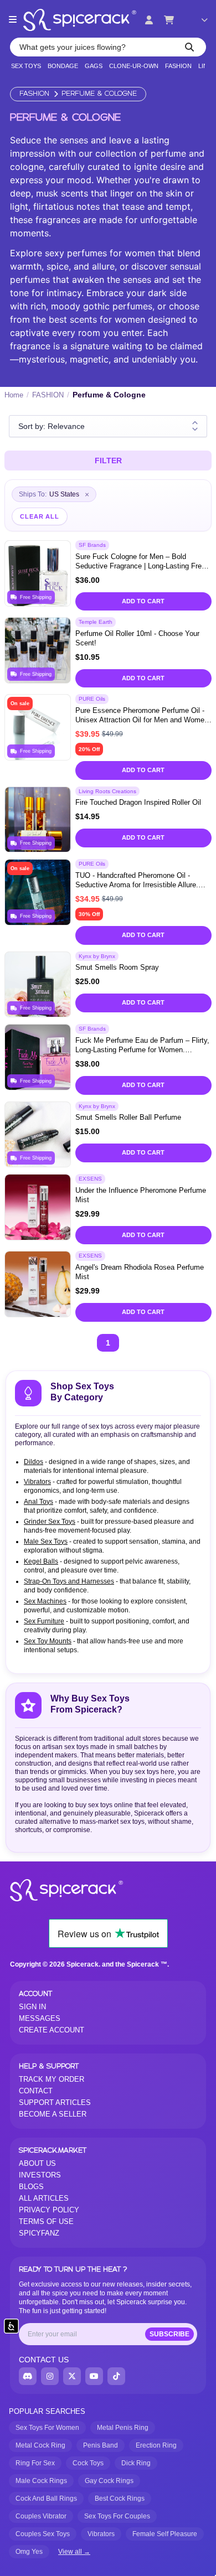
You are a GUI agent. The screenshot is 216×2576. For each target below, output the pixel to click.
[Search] (189, 47)
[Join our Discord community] (28, 2376)
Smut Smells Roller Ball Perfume (128, 1117)
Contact (36, 2091)
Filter (108, 461)
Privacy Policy (49, 2210)
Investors (40, 2175)
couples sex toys (43, 2534)
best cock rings (120, 2499)
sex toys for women (47, 2428)
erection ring (156, 2445)
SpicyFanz (39, 2233)
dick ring (136, 2463)
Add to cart (143, 601)
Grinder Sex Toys (50, 1522)
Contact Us (44, 2360)
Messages (40, 2018)
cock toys (88, 2463)
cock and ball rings (46, 2499)
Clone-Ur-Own (134, 66)
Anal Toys (38, 1502)
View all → (74, 2552)
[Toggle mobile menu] (13, 20)
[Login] (149, 20)
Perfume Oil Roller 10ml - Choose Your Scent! (137, 638)
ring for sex (35, 2463)
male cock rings (41, 2481)
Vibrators (37, 1482)
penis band (101, 2445)
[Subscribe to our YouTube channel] (94, 2376)
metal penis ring (123, 2428)
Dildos (34, 1462)
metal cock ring (40, 2445)
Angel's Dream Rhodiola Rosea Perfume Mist (140, 1272)
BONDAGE (63, 66)
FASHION (178, 66)
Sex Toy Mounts (48, 1641)
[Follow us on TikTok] (116, 2376)
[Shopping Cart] (169, 20)
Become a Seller (53, 2114)
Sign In (32, 2007)
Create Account (52, 2030)
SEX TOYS (26, 66)
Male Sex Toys (46, 1542)
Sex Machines (45, 1601)
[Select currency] (197, 20)
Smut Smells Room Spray (117, 967)
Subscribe (169, 2334)
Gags (94, 66)
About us (37, 2163)
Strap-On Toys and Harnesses (69, 1581)
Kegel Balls (41, 1561)
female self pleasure (165, 2534)
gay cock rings (109, 2481)
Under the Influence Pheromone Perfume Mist (141, 1195)
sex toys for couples (117, 2516)
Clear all (40, 516)
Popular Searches (47, 2411)
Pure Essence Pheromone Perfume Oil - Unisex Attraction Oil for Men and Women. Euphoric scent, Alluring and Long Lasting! (143, 716)
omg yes (29, 2552)
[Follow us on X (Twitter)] (72, 2376)
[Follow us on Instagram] (50, 2376)
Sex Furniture (44, 1621)
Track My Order (52, 2079)
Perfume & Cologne (99, 94)
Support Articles (55, 2102)
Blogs (31, 2187)
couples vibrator (41, 2516)
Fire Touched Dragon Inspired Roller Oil (138, 802)
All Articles (44, 2198)
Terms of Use (46, 2221)
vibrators (101, 2534)
